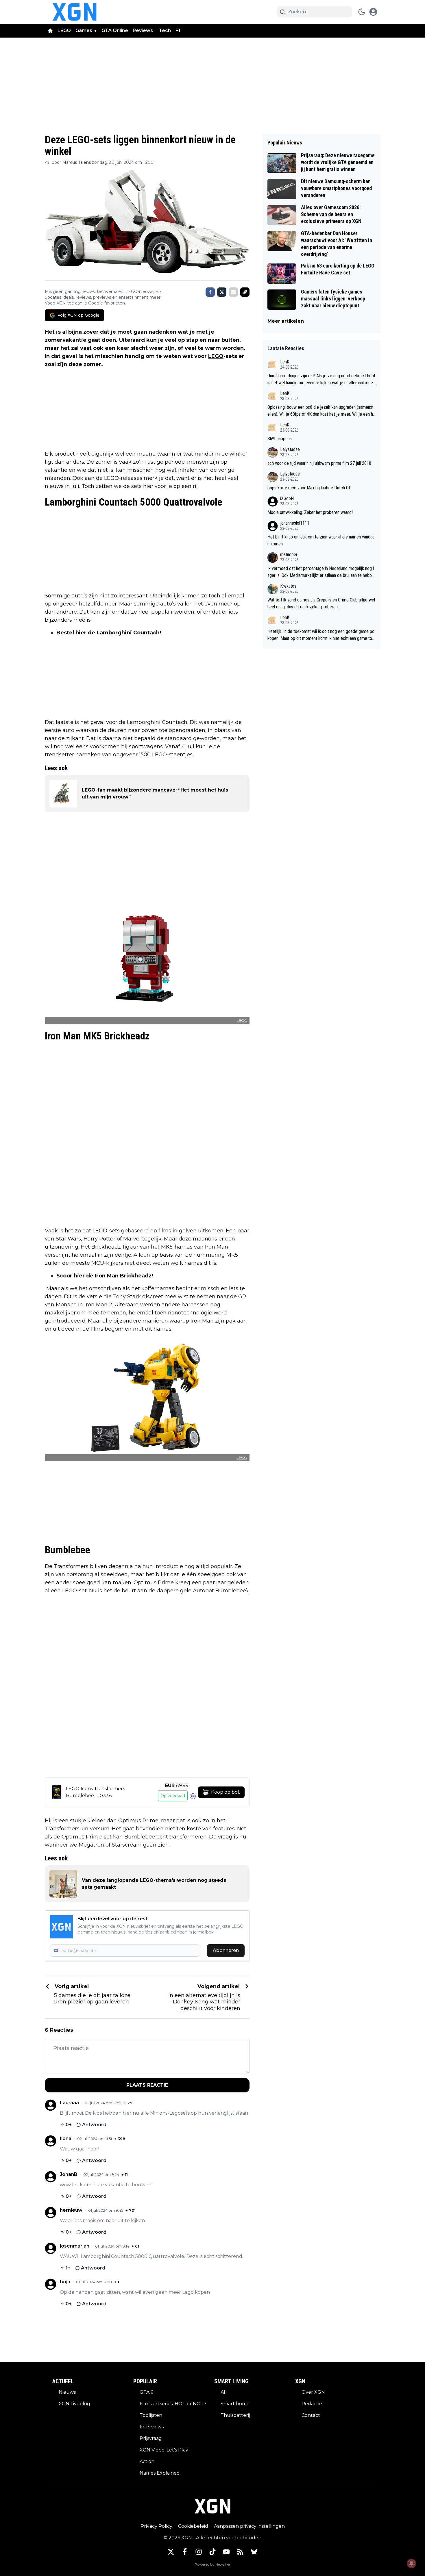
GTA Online (115, 30)
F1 (178, 30)
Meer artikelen (286, 321)
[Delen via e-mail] (233, 292)
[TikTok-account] (212, 2552)
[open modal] (373, 12)
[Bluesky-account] (254, 2552)
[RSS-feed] (240, 2552)
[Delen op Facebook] (210, 292)
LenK (285, 362)
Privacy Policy (156, 2526)
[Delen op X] (222, 292)
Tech (165, 30)
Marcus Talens (76, 162)
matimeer (289, 555)
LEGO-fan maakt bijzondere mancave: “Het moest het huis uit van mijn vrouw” (155, 793)
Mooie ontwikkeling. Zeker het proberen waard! (310, 512)
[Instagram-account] (199, 2552)
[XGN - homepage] (74, 12)
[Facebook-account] (185, 2552)
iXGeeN (287, 498)
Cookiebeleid (193, 2526)
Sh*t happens (280, 439)
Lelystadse (290, 449)
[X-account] (171, 2552)
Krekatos (288, 586)
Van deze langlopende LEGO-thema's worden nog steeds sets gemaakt (154, 1884)
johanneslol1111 (295, 523)
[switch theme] (362, 12)
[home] (50, 31)
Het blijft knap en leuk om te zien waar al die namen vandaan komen (321, 540)
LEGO (64, 30)
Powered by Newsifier (212, 2564)
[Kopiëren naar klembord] (245, 292)
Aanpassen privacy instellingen (249, 2526)
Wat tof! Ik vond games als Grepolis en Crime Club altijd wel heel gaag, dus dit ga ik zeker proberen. (321, 603)
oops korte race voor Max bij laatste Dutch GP (309, 488)
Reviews (143, 30)
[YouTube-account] (226, 2552)
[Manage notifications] (411, 2563)
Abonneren (226, 1950)
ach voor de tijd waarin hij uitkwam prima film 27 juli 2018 (319, 463)
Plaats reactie (147, 2085)
